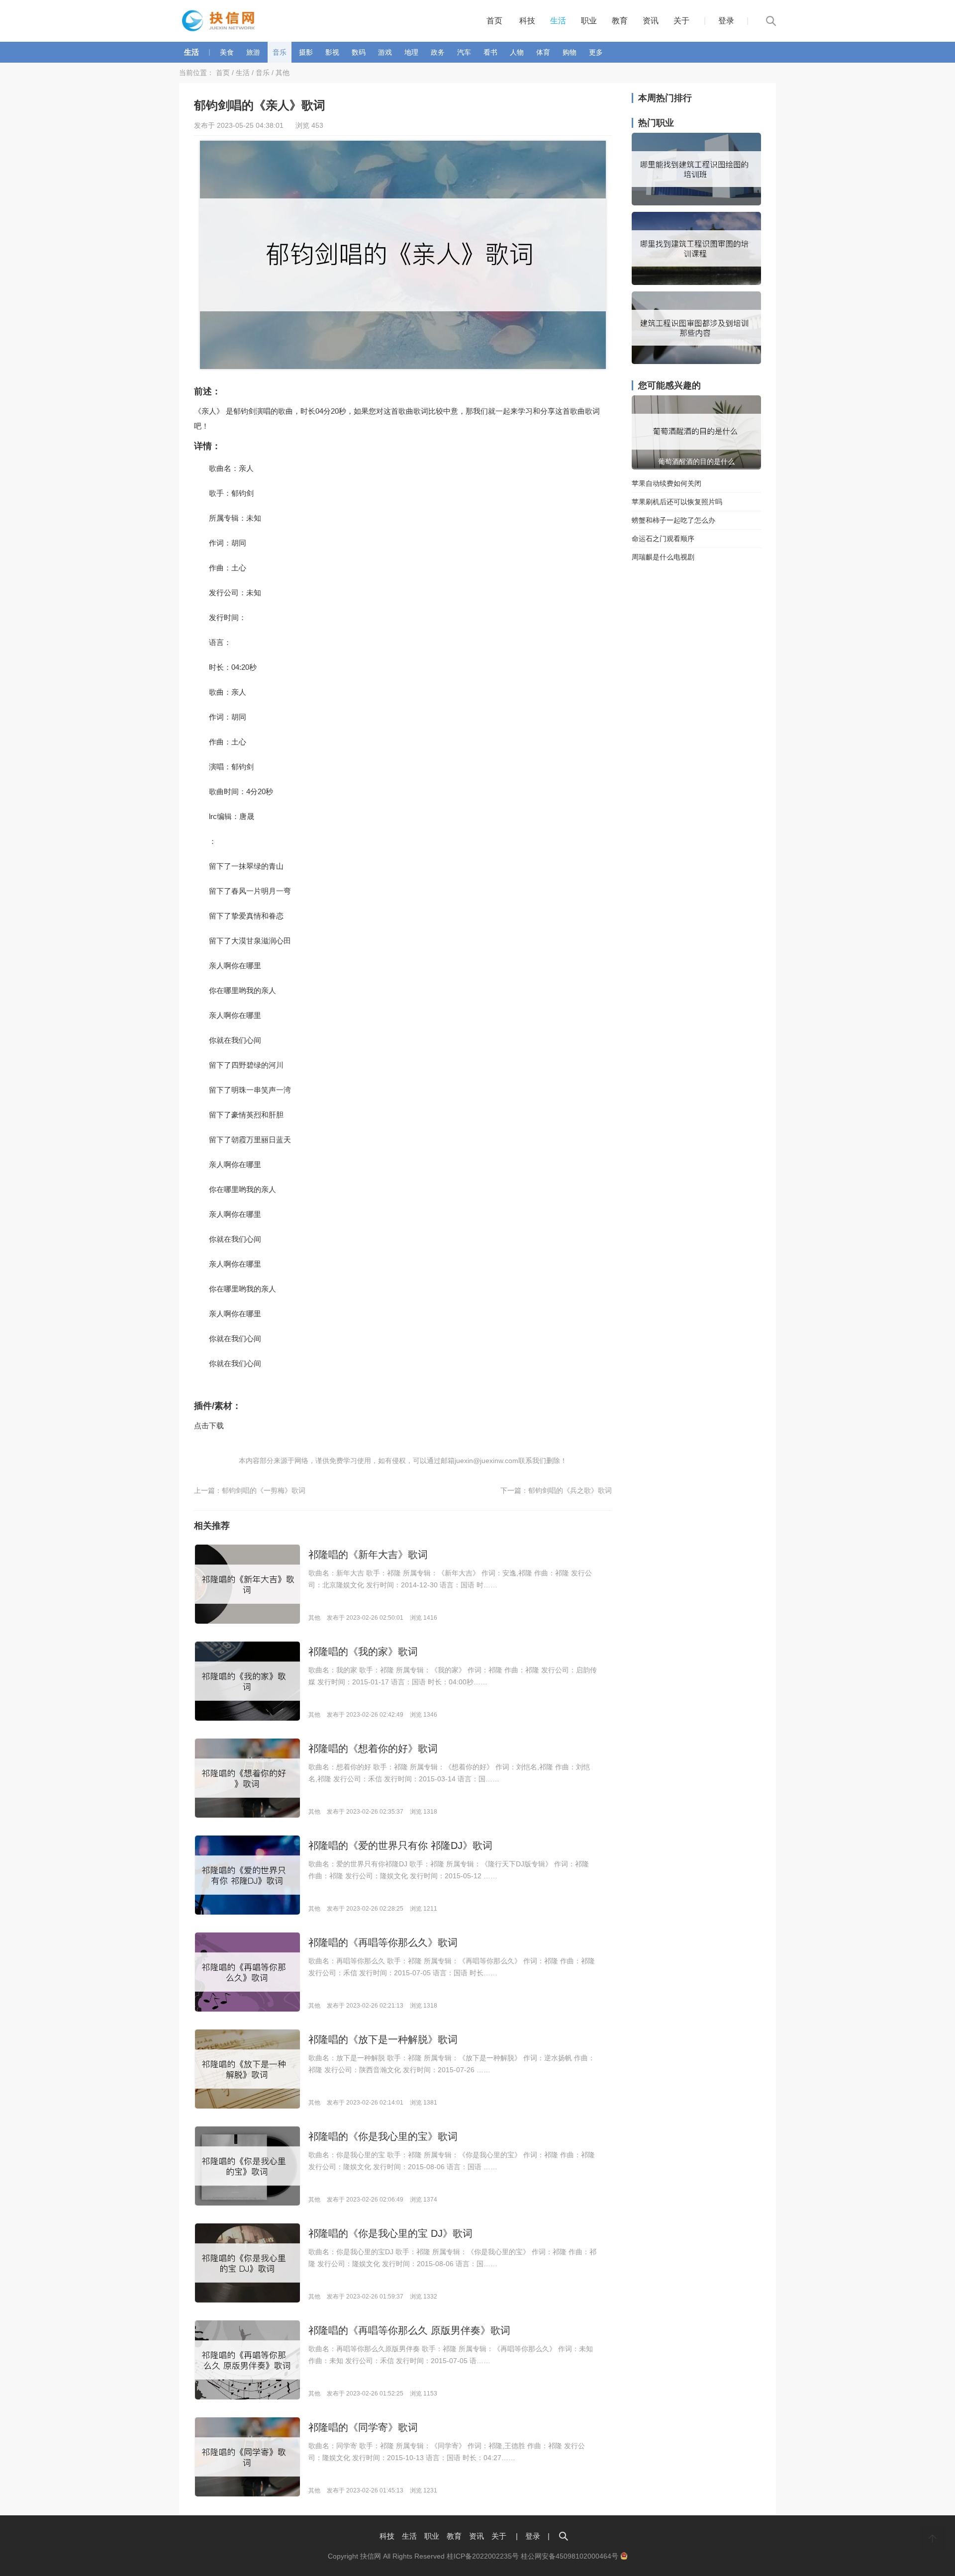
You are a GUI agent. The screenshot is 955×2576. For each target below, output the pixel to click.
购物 (570, 52)
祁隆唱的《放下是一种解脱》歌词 (383, 2039)
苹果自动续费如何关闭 (667, 483)
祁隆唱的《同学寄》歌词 (363, 2427)
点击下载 (209, 1426)
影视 (332, 52)
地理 (411, 52)
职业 (589, 21)
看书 (490, 52)
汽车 (464, 52)
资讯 (651, 21)
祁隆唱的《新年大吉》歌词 (368, 1555)
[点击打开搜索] (564, 2536)
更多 (596, 52)
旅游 (253, 52)
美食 (227, 52)
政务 (438, 52)
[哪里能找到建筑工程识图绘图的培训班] (696, 203)
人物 (517, 52)
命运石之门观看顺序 (663, 539)
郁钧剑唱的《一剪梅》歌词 (264, 1490)
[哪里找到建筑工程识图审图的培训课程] (696, 282)
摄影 (306, 52)
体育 (543, 52)
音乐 (280, 52)
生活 (558, 21)
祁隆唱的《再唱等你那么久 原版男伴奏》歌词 (409, 2330)
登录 (726, 21)
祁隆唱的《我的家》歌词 (363, 1652)
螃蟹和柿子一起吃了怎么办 (673, 520)
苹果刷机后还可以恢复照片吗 (677, 502)
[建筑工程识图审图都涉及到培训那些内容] (696, 362)
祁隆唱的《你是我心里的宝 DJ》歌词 (390, 2233)
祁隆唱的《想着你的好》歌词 (373, 1748)
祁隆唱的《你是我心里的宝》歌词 (383, 2136)
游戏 (385, 52)
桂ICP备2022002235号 (483, 2556)
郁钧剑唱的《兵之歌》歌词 (570, 1490)
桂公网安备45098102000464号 (571, 2556)
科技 (527, 21)
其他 (283, 73)
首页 (494, 21)
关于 (681, 21)
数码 (359, 52)
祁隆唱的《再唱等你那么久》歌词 (383, 1942)
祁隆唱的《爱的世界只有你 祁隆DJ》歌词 (400, 1845)
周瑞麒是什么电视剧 (663, 557)
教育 (620, 21)
